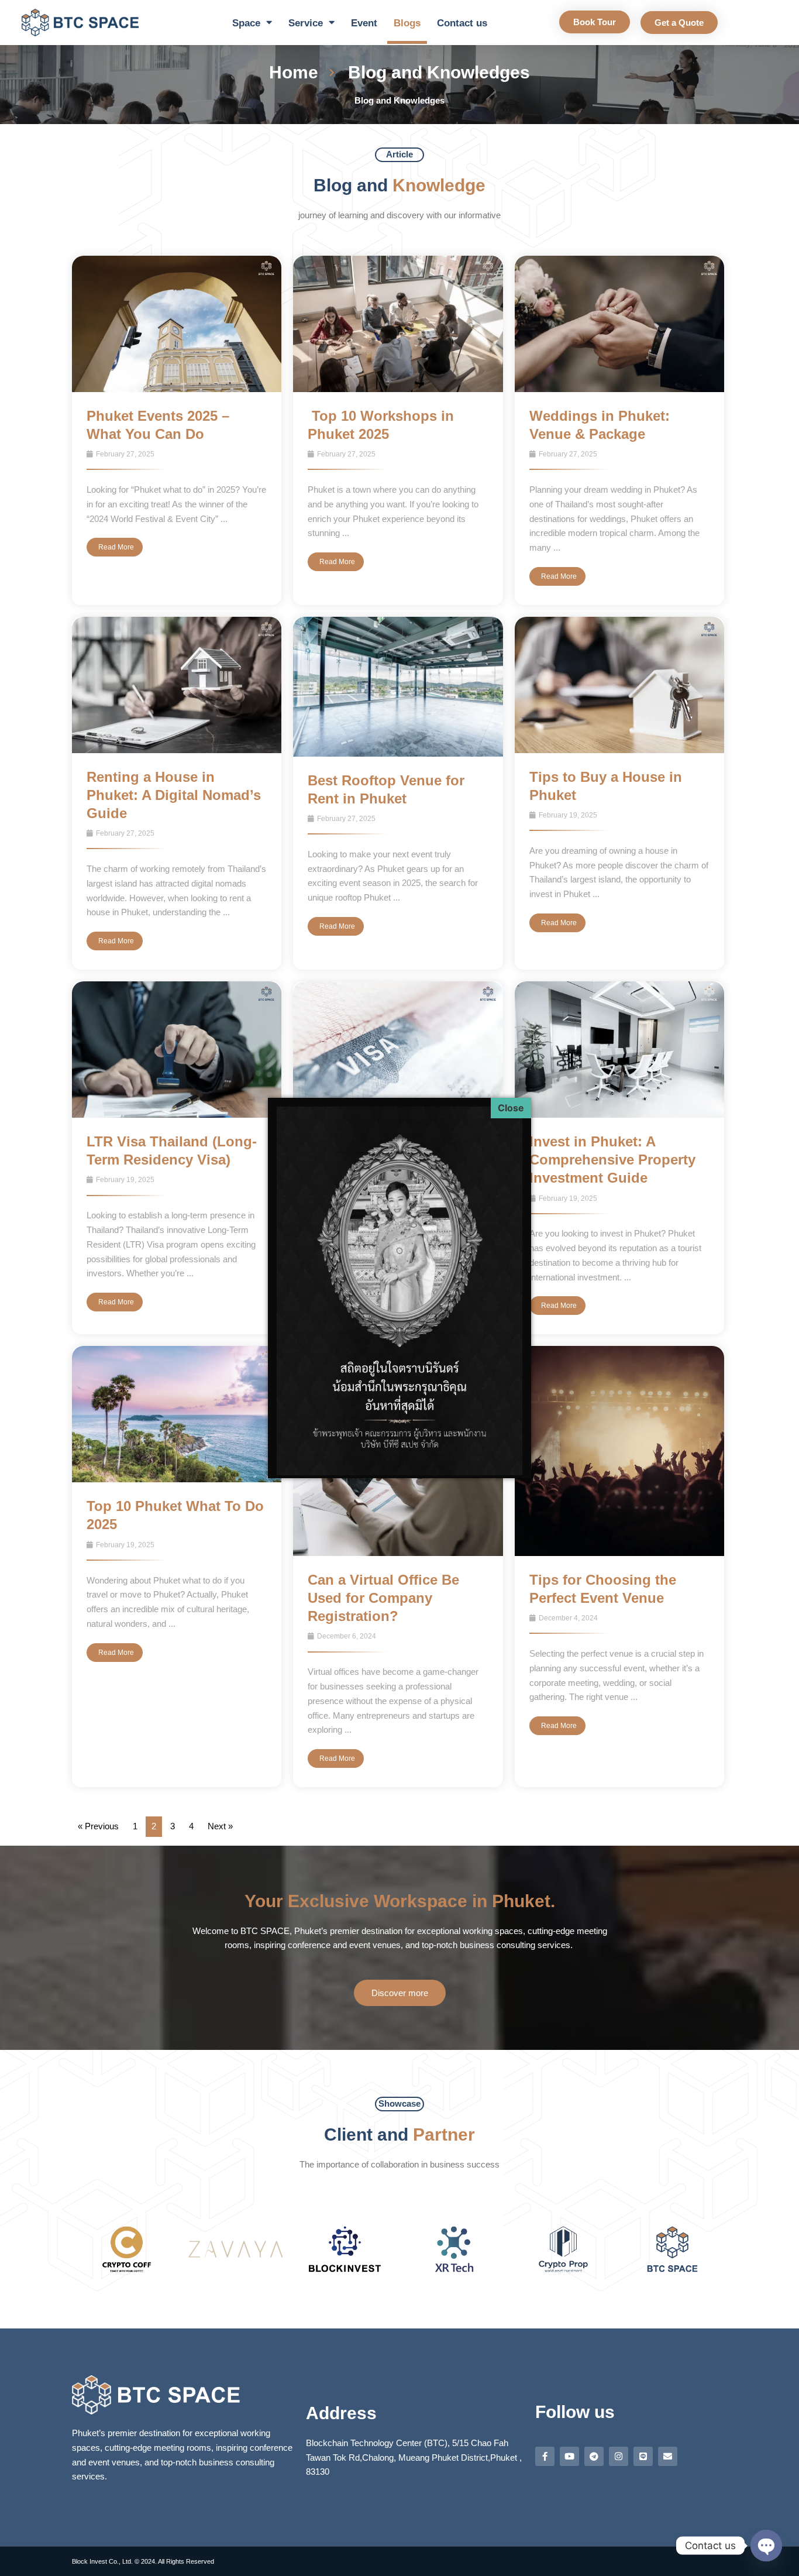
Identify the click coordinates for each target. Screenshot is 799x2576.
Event (364, 23)
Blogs (407, 23)
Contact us (462, 23)
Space (246, 23)
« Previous (98, 1826)
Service (306, 23)
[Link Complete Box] (177, 430)
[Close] (511, 1108)
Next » (220, 1826)
